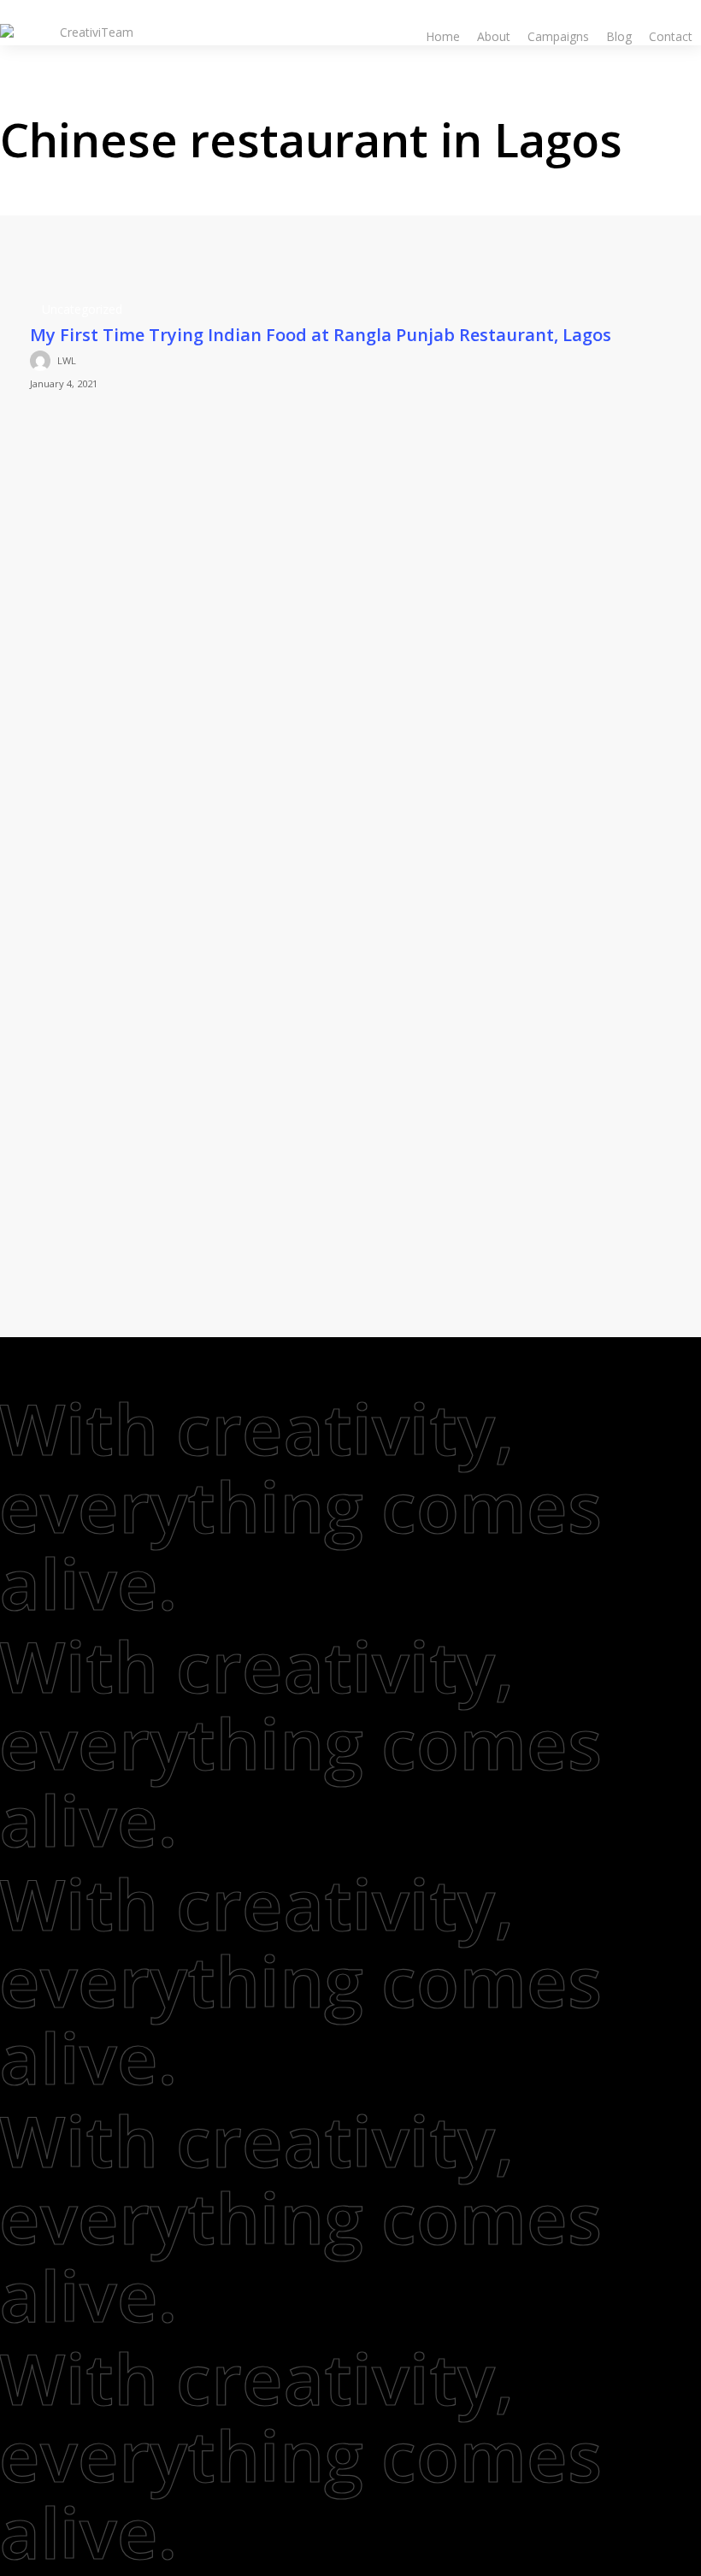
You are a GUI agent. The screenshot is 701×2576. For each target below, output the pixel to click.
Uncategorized (82, 309)
